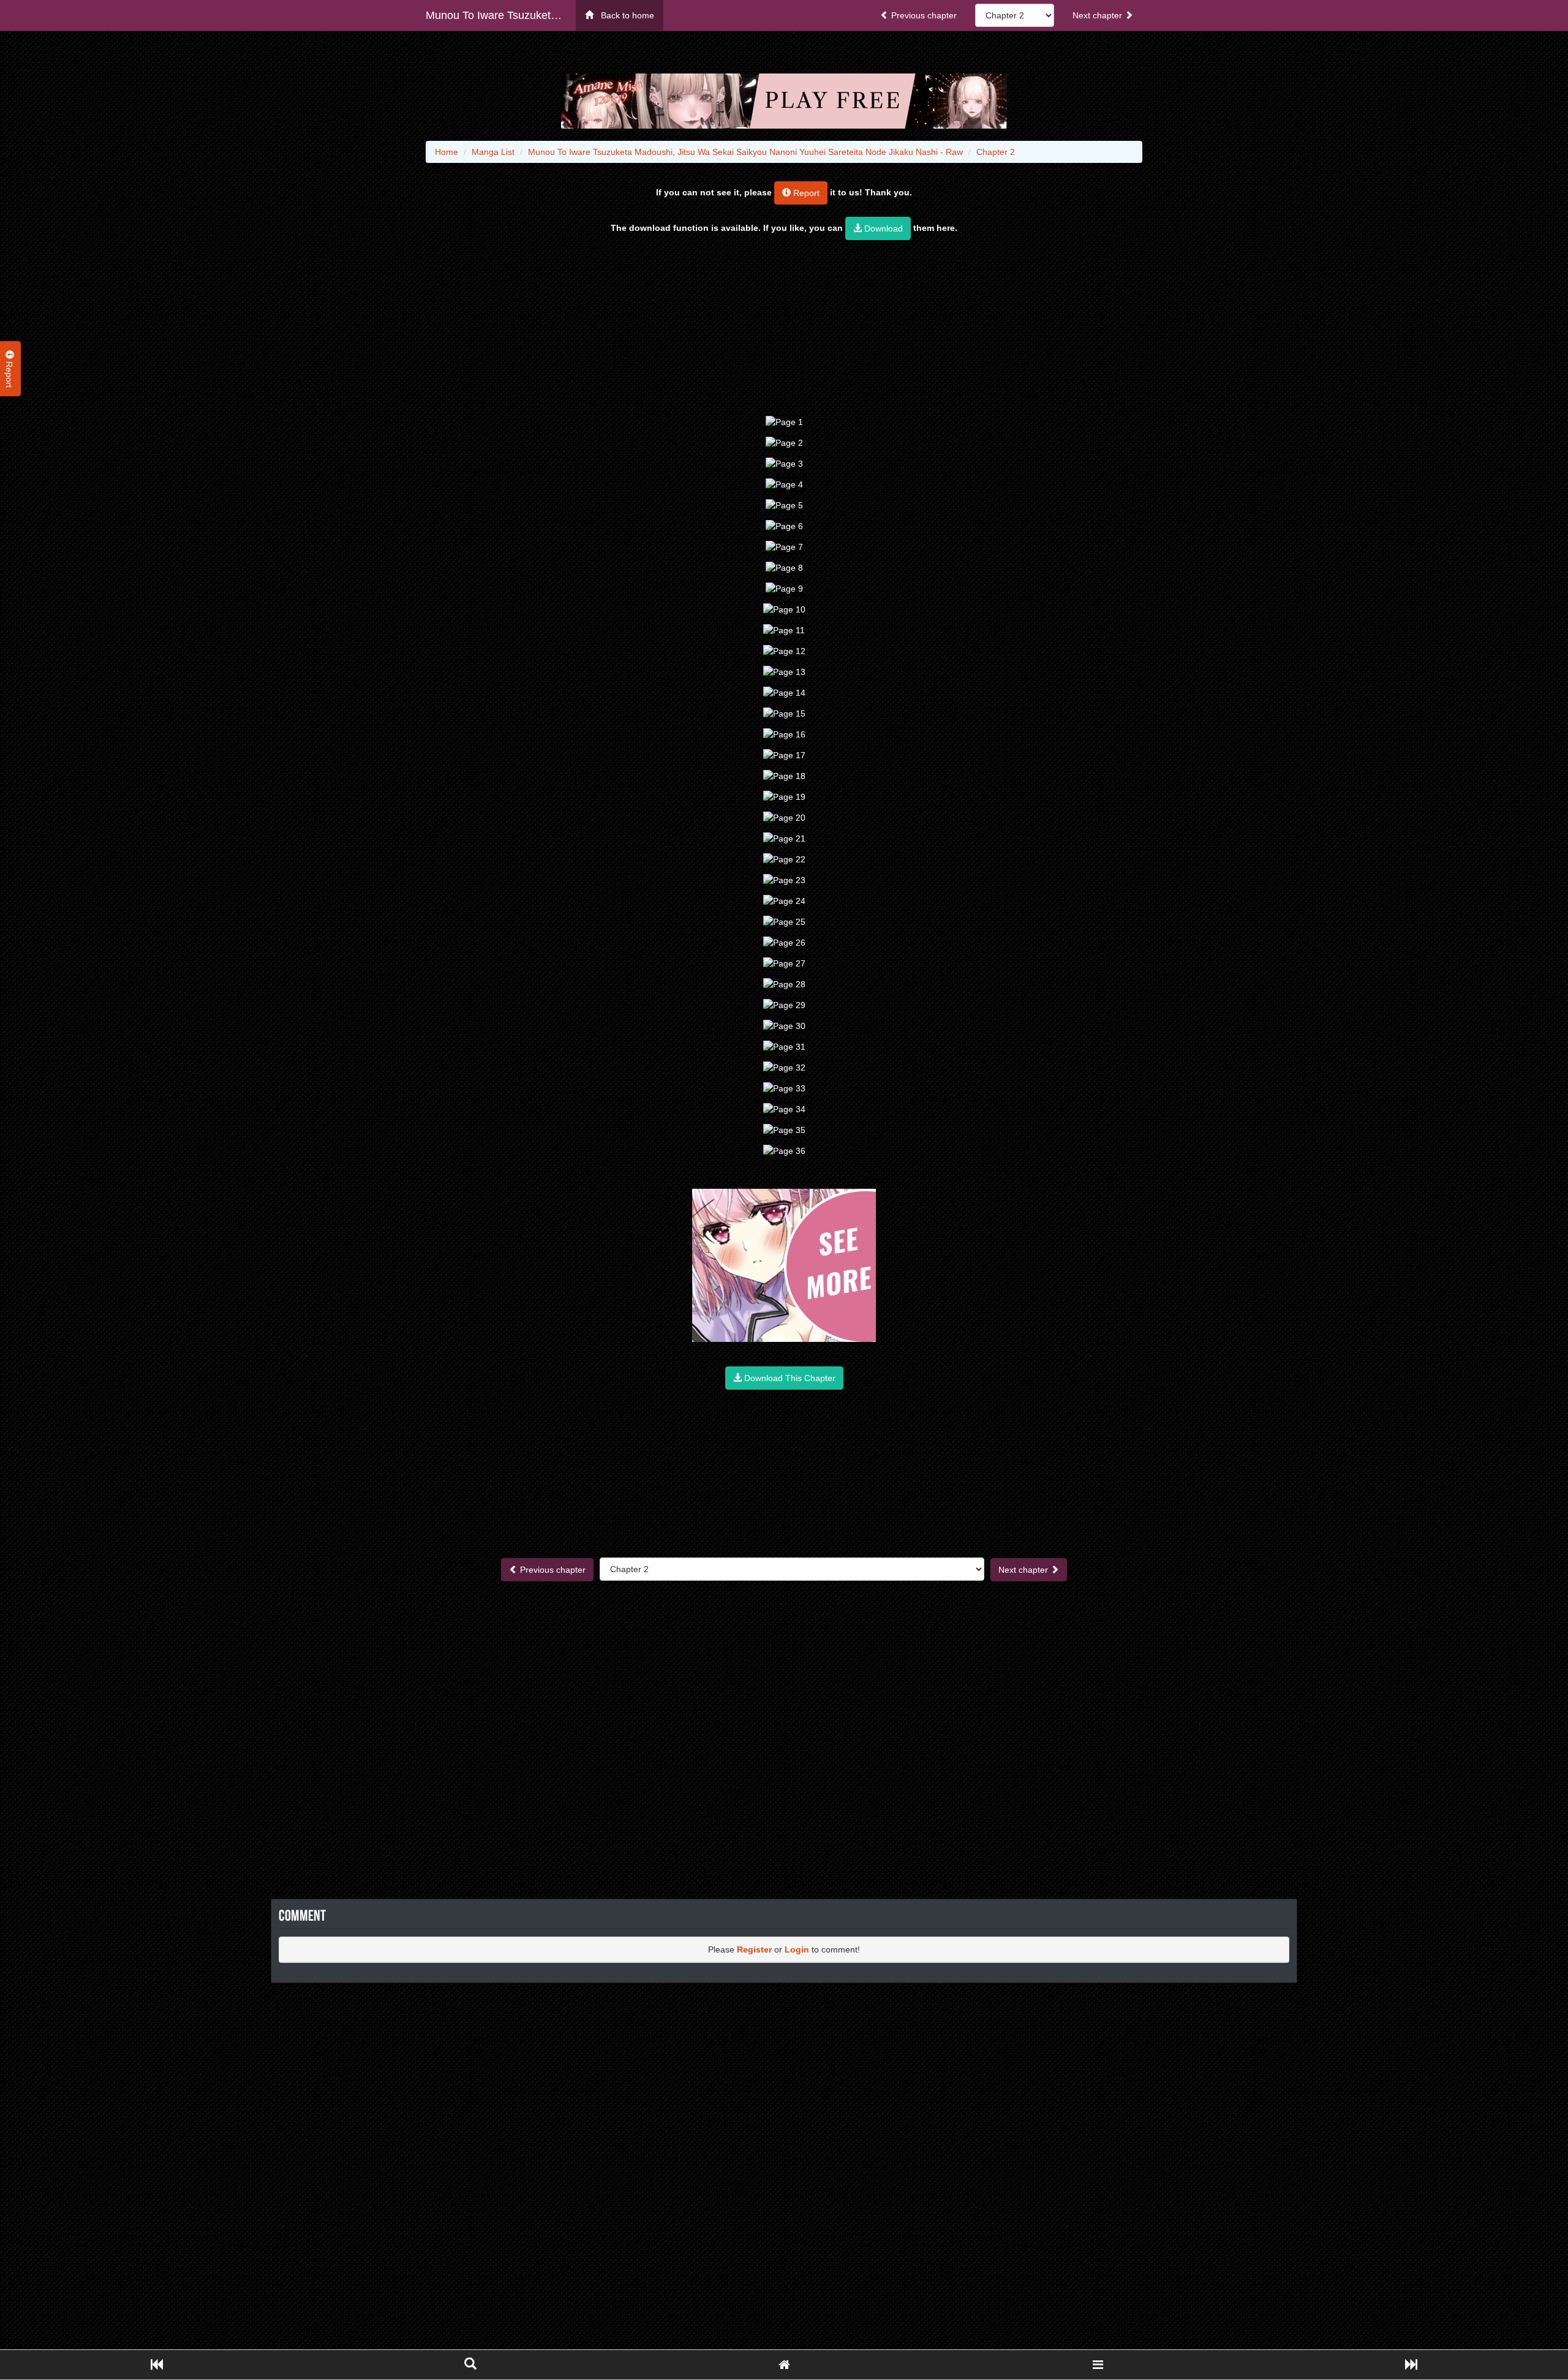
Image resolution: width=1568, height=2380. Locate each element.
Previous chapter (923, 15)
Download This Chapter (789, 1378)
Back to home (624, 15)
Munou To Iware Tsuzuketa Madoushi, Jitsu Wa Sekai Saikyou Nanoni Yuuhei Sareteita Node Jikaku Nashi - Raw (501, 15)
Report (805, 193)
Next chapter (1099, 15)
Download (882, 228)
